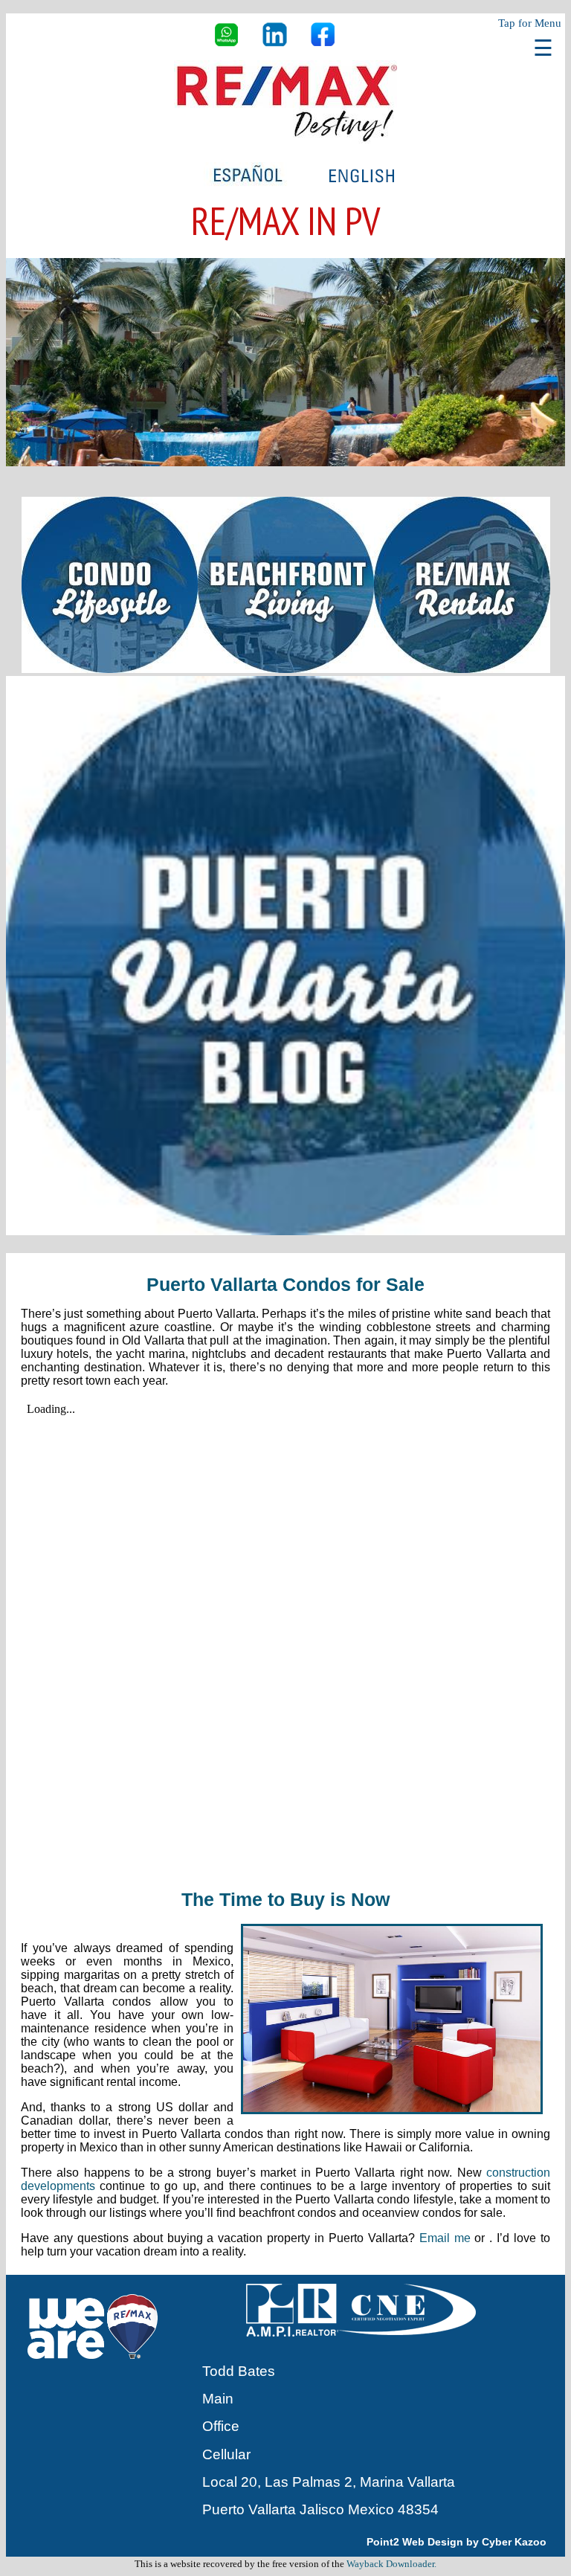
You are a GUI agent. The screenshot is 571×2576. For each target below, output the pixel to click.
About (286, 132)
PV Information (286, 103)
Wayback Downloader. (391, 2564)
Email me (445, 2238)
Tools (285, 73)
